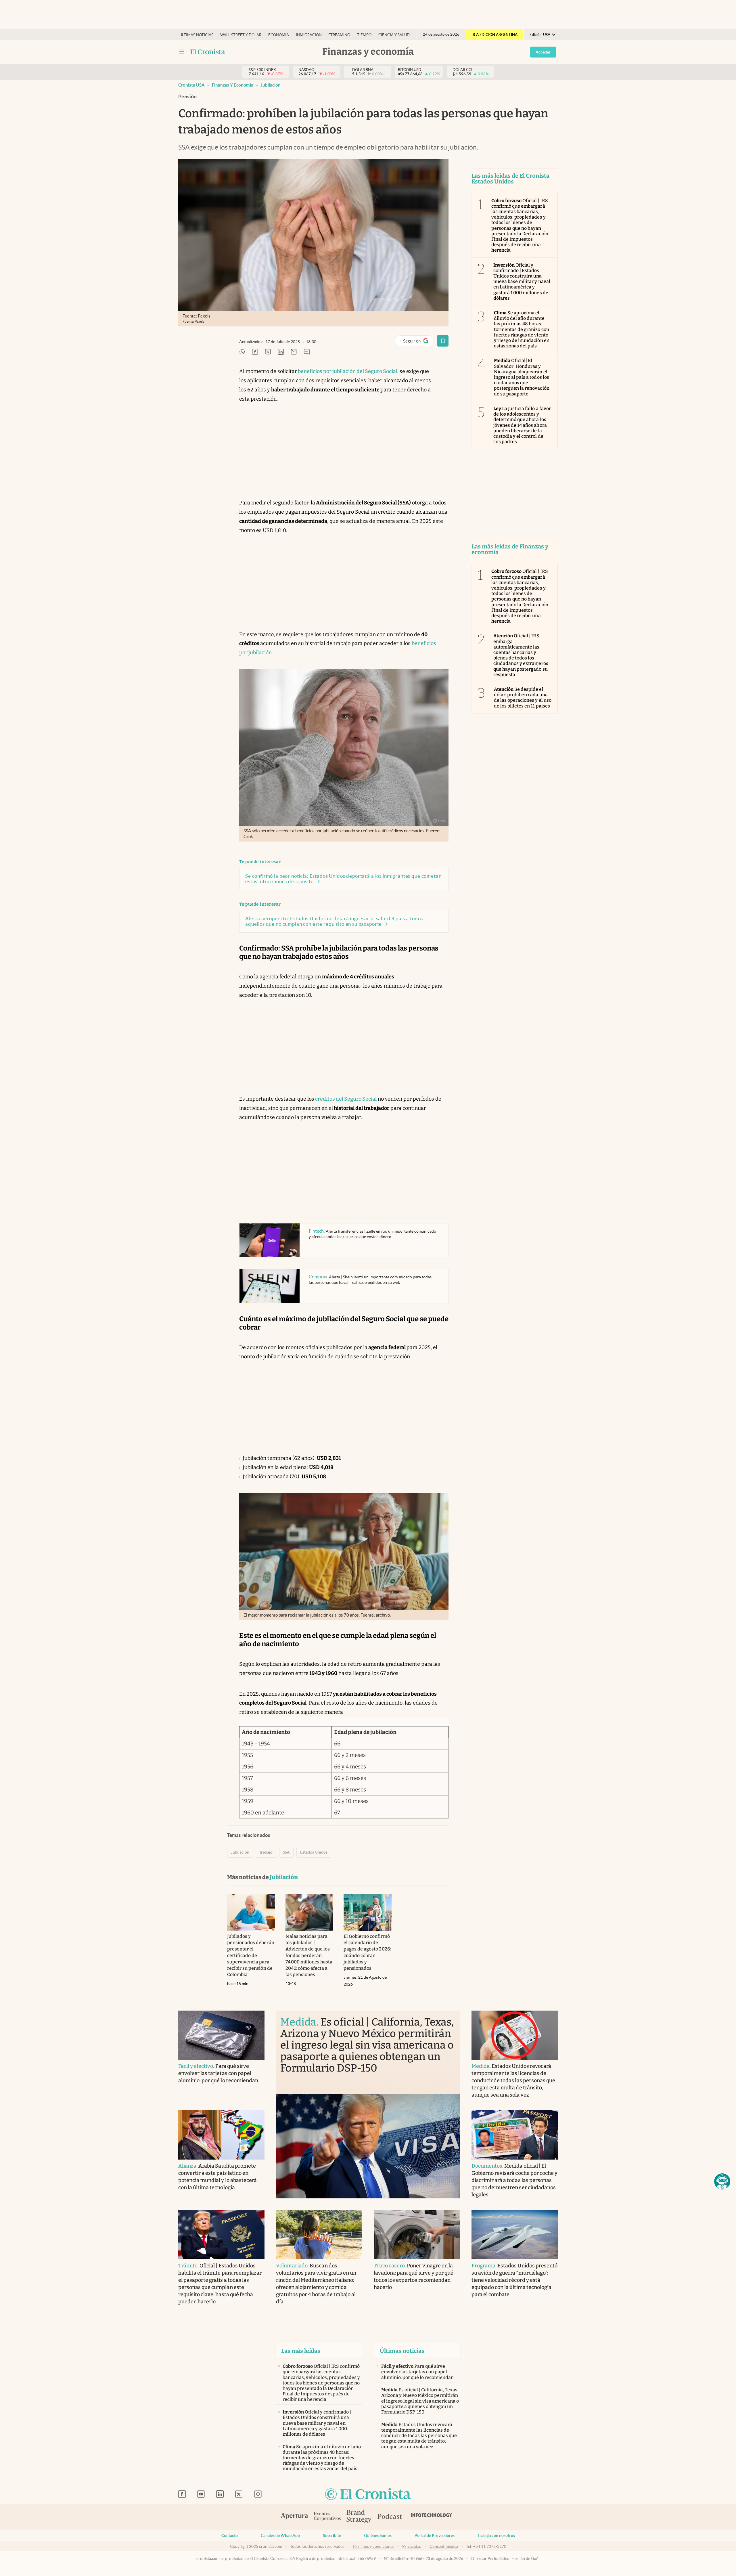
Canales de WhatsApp (280, 2535)
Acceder (543, 52)
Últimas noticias (196, 35)
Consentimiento (444, 2546)
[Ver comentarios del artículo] (307, 352)
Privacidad (412, 2546)
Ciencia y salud (394, 35)
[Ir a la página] (208, 52)
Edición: (540, 35)
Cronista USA (191, 85)
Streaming (339, 35)
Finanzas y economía (233, 85)
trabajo (266, 1852)
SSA (286, 1852)
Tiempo (364, 35)
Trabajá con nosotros (496, 2535)
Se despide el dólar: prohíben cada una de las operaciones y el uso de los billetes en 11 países (523, 698)
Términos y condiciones (373, 2546)
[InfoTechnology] (432, 2517)
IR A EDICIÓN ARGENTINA (494, 35)
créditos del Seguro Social (345, 1099)
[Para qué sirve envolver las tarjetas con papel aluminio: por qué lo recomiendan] (221, 2035)
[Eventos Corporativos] (327, 2517)
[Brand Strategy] (359, 2517)
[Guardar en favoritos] (443, 341)
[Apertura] (294, 2517)
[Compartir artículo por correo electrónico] (294, 352)
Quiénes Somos (378, 2535)
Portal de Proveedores (435, 2535)
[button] (722, 2181)
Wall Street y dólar (241, 35)
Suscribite (332, 2535)
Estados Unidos (314, 1852)
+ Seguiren (416, 342)
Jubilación (271, 85)
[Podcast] (390, 2517)
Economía (279, 35)
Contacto (230, 2535)
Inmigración (309, 35)
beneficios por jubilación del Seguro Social (347, 371)
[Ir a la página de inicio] (368, 2494)
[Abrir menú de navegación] (182, 52)
